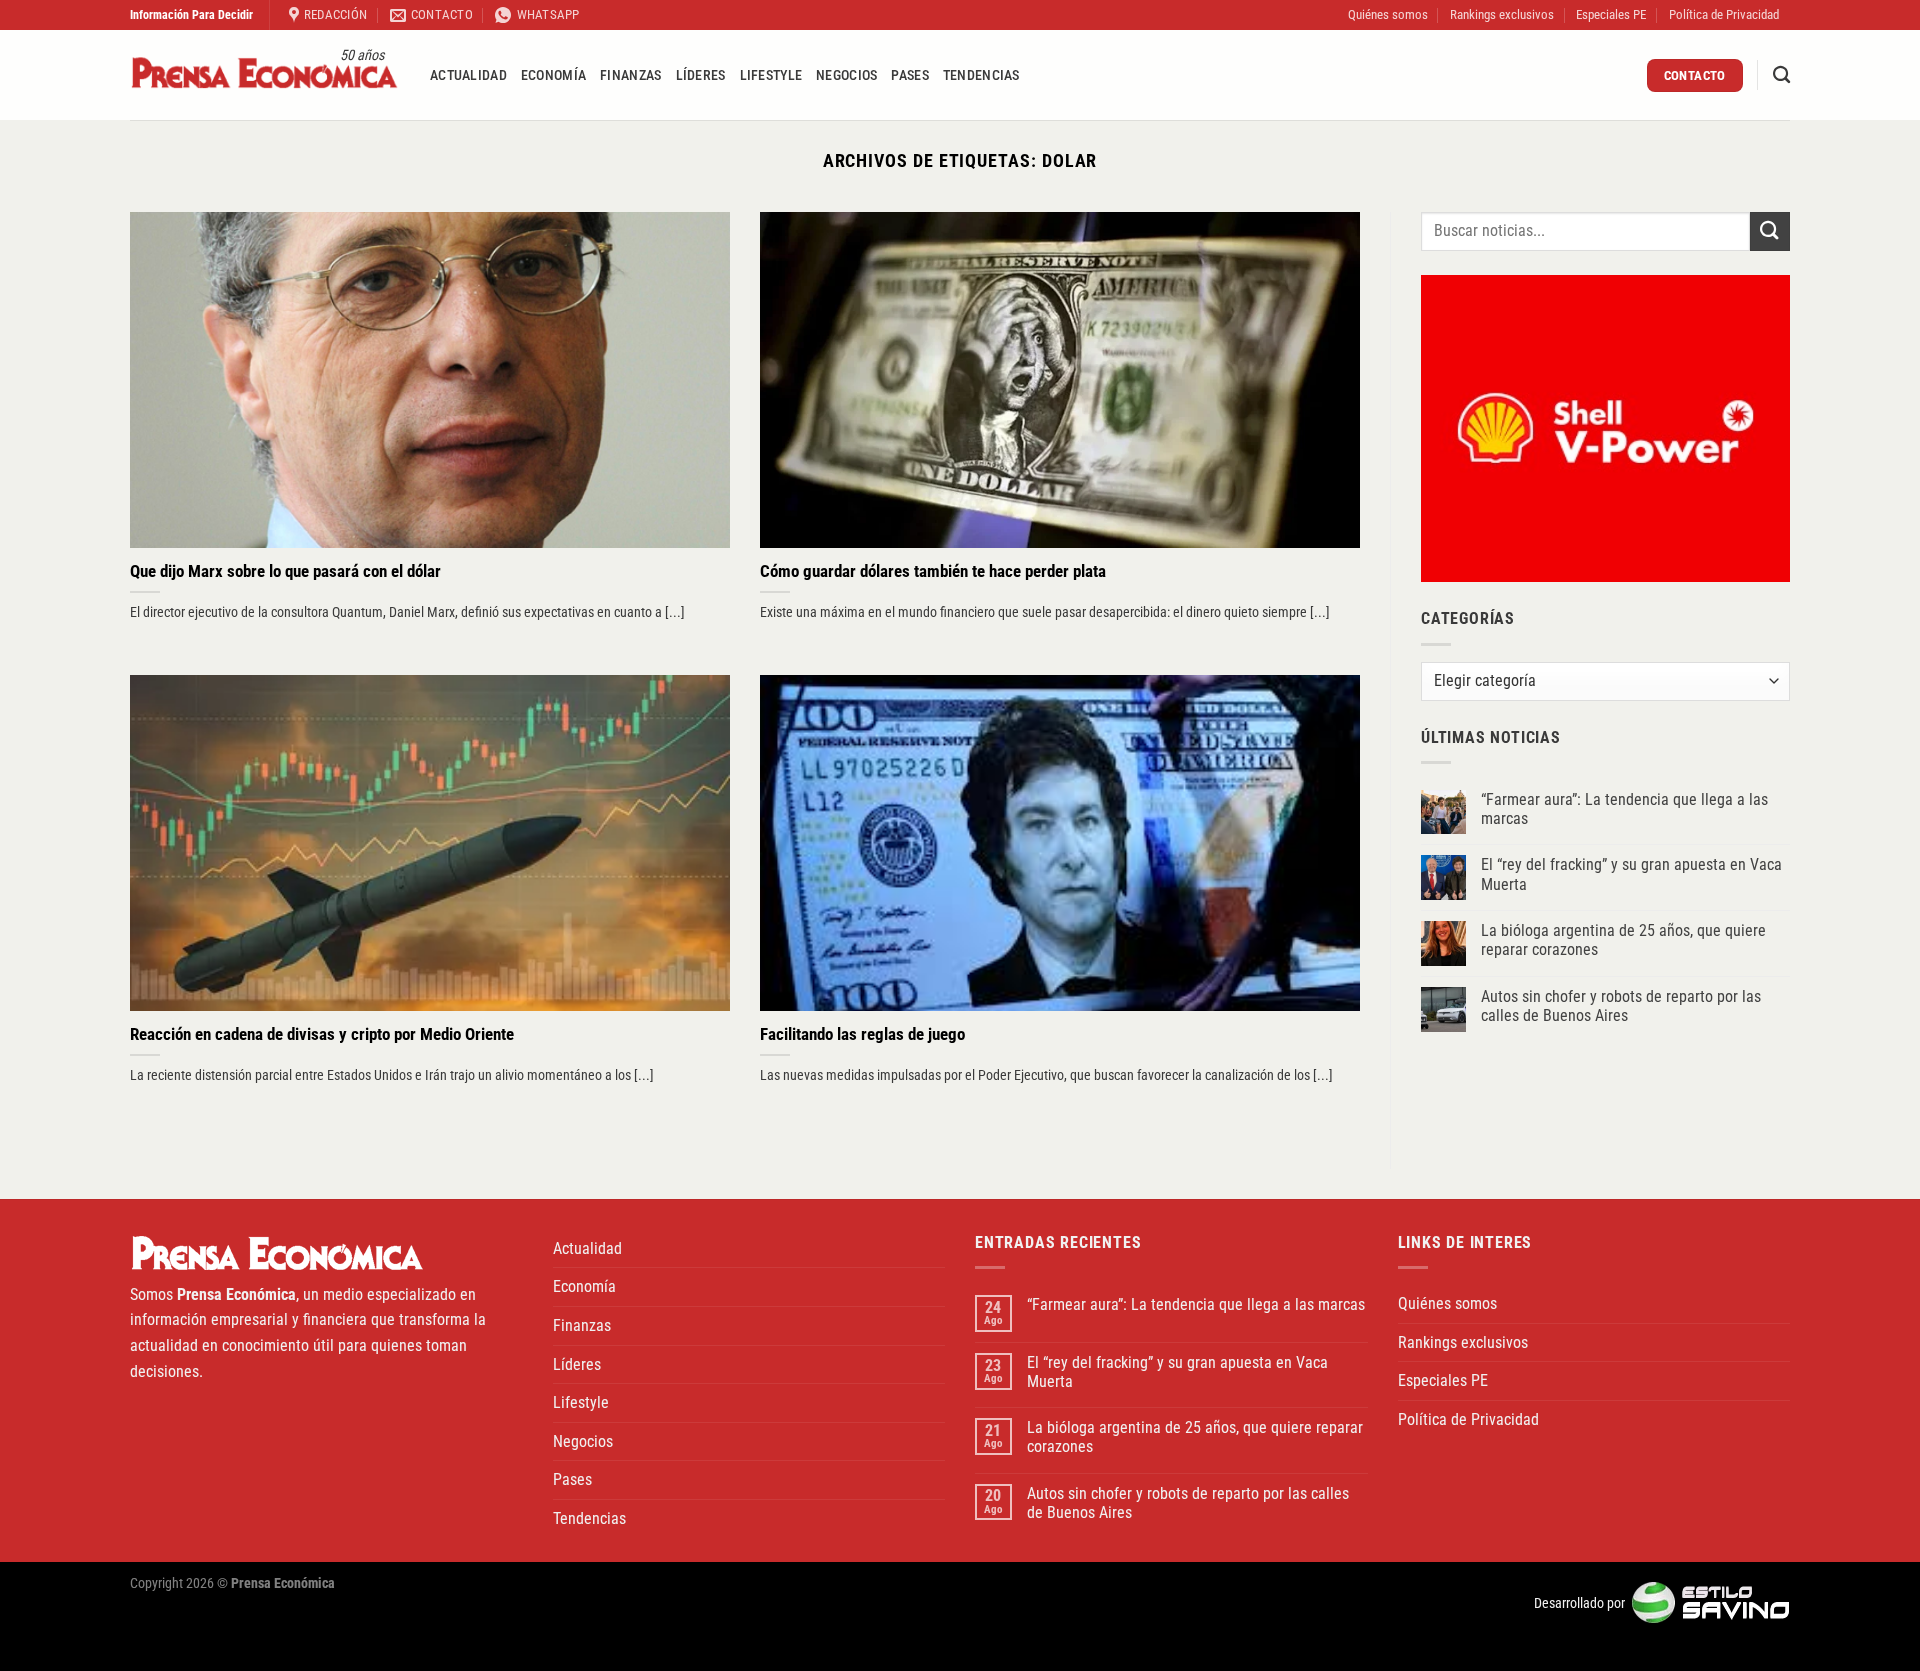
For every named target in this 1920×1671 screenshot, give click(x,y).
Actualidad (468, 75)
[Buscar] (1781, 75)
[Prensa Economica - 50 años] (265, 75)
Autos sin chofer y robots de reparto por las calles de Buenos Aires (1621, 1006)
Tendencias (981, 75)
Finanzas (630, 75)
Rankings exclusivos (1502, 14)
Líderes (701, 75)
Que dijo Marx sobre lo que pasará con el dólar (285, 571)
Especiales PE (1611, 14)
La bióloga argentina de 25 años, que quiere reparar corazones (1623, 940)
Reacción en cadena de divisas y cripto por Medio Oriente (322, 1034)
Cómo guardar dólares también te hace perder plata (933, 571)
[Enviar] (1770, 231)
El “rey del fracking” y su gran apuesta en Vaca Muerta (1631, 874)
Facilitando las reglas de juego (862, 1034)
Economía (553, 75)
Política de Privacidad (1724, 14)
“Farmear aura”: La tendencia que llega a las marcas (1624, 809)
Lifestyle (771, 75)
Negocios (846, 75)
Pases (909, 75)
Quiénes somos (1388, 14)
